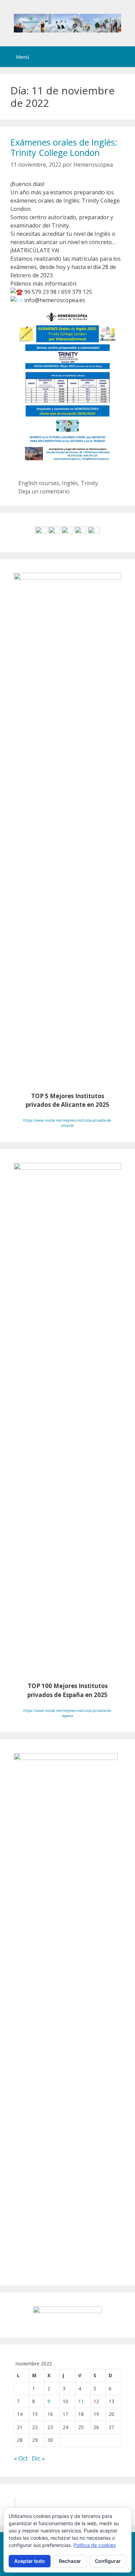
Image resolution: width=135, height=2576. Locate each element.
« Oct (21, 2458)
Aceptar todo (30, 2561)
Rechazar (70, 2561)
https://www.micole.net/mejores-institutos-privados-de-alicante (67, 1123)
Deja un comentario (44, 491)
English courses (39, 483)
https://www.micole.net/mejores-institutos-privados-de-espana (67, 1713)
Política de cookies (94, 2545)
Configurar (108, 2561)
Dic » (38, 2458)
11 (81, 2401)
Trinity (89, 483)
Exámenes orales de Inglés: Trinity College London (64, 147)
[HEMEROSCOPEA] (67, 22)
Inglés (70, 483)
